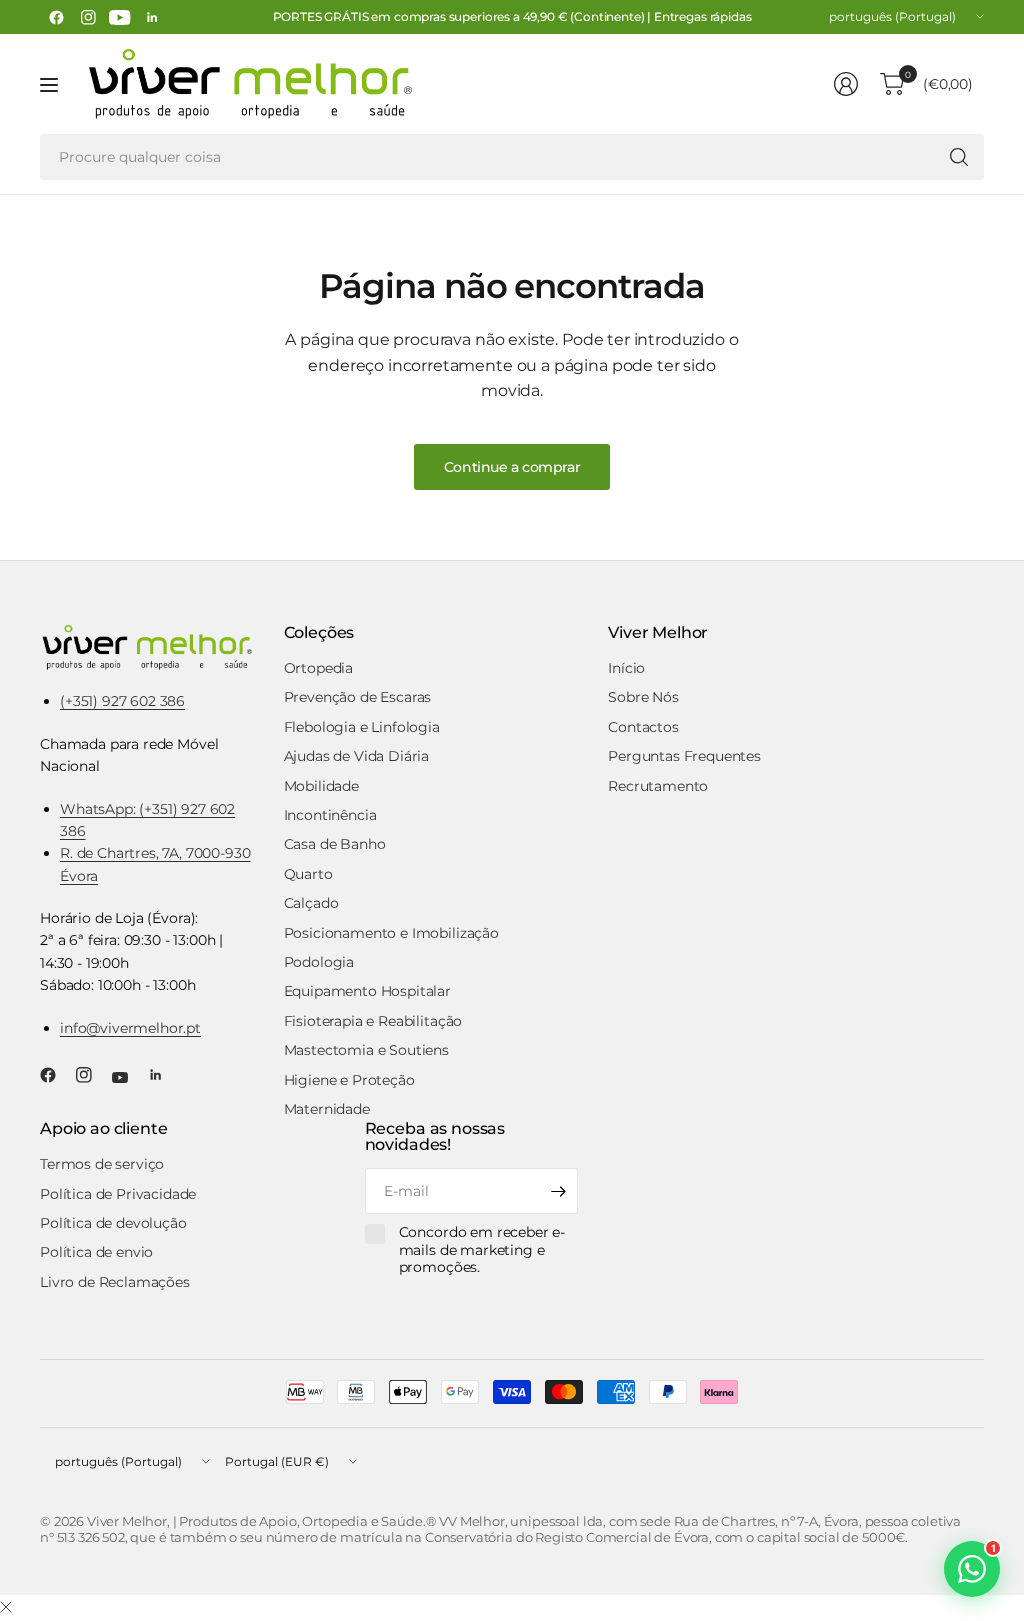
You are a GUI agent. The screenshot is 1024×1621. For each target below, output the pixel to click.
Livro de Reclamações (115, 1282)
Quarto (308, 874)
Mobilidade (321, 786)
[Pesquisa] (959, 157)
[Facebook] (56, 17)
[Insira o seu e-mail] (558, 1191)
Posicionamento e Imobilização (391, 933)
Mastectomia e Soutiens (366, 1050)
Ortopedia (319, 668)
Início (626, 668)
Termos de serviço (102, 1164)
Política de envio (96, 1252)
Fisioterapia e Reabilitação (373, 1021)
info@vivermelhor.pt (130, 1028)
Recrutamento (658, 786)
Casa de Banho (335, 844)
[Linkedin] (152, 17)
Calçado (311, 903)
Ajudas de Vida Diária (357, 756)
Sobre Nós (643, 697)
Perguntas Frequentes (684, 756)
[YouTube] (120, 17)
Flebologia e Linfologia (362, 727)
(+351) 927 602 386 (122, 701)
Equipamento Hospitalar (367, 991)
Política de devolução (113, 1223)
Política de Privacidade (118, 1194)
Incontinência (330, 815)
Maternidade (327, 1109)
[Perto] (6, 1608)
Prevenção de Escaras (358, 697)
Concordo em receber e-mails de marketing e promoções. (482, 1250)
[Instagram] (88, 17)
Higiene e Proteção (349, 1080)
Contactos (643, 727)
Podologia (319, 962)
